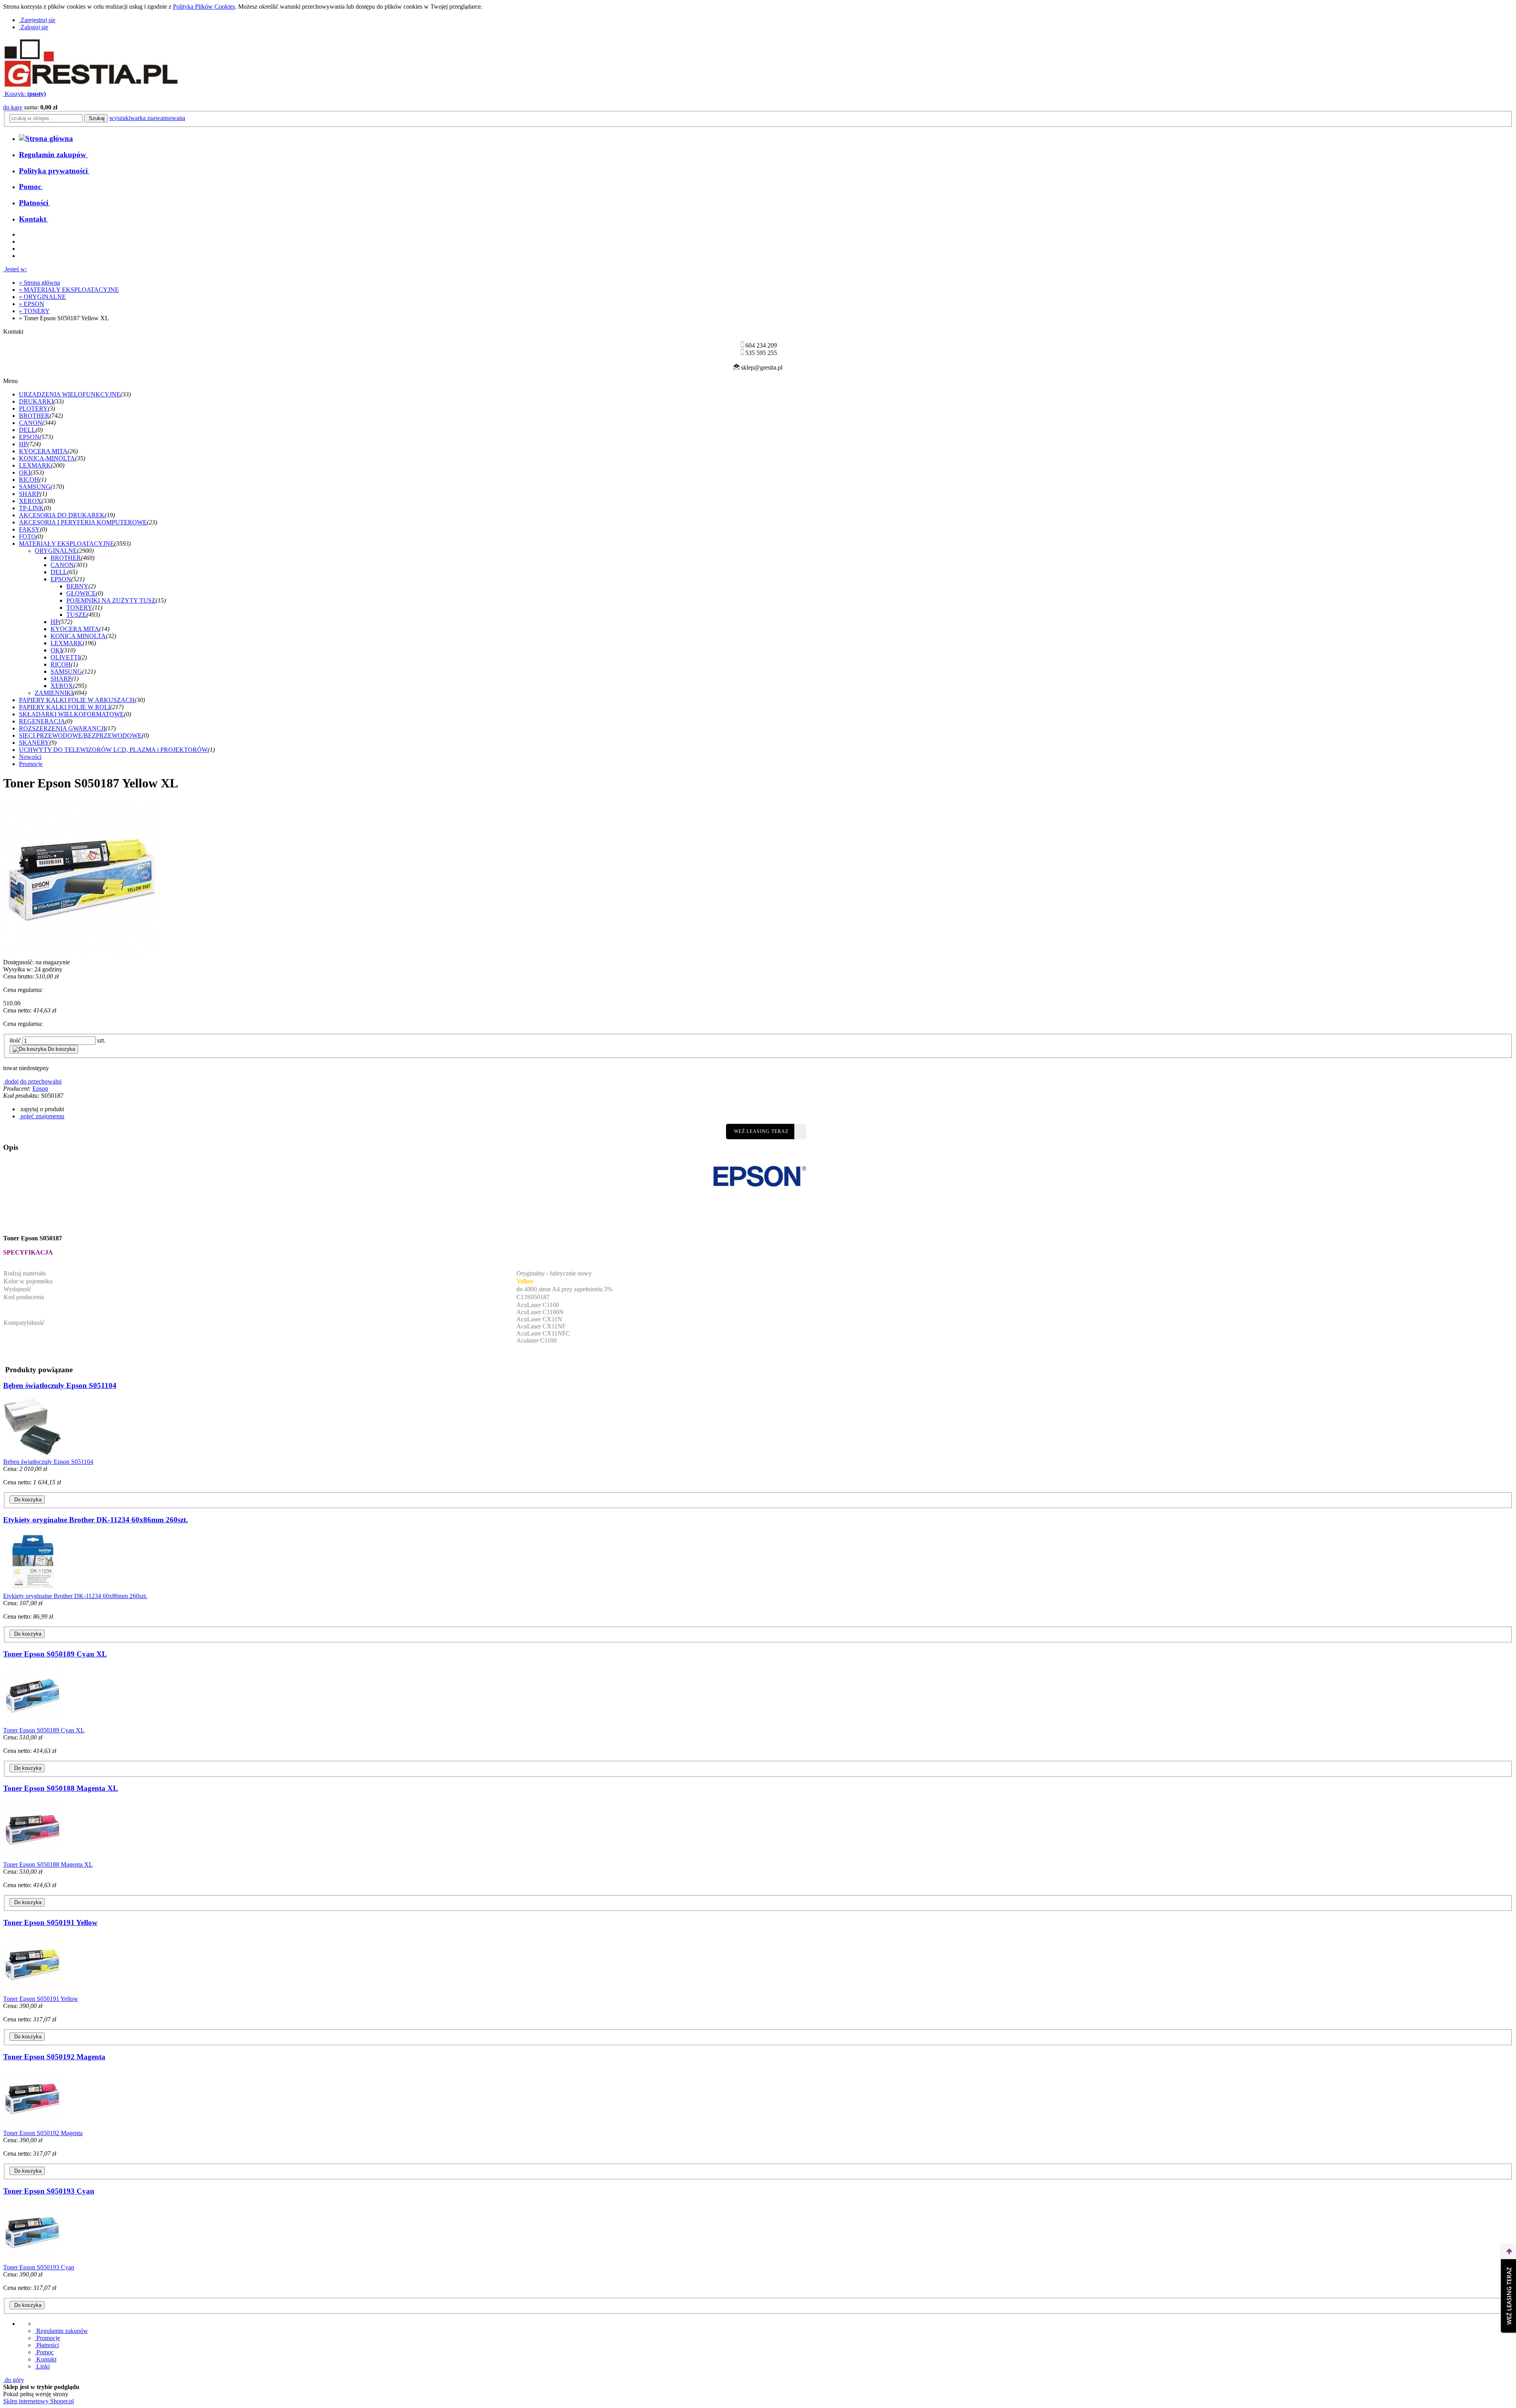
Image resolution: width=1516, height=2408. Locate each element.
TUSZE (76, 615)
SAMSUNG (35, 487)
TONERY (79, 608)
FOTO (27, 536)
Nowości (30, 757)
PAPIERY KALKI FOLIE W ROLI (65, 707)
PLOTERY (33, 409)
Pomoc (44, 2352)
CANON (31, 423)
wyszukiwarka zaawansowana (147, 118)
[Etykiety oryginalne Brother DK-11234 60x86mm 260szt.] (33, 1589)
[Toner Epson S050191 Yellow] (33, 1992)
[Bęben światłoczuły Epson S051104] (33, 1455)
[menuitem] (53, 155)
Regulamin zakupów (61, 2331)
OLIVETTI (65, 657)
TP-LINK (31, 508)
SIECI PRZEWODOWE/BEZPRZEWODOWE (80, 735)
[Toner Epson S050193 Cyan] (33, 2260)
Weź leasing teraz (761, 1131)
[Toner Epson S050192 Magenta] (33, 2126)
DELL (27, 430)
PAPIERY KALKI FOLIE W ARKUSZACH (77, 700)
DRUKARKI (36, 401)
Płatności (47, 2345)
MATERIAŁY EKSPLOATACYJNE (67, 544)
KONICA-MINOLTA (47, 458)
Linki (42, 2366)
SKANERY (34, 743)
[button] (41, 1109)
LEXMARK (35, 465)
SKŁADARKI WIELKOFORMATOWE (71, 714)
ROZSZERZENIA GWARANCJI (62, 728)
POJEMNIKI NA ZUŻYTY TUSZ (111, 600)
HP (23, 444)
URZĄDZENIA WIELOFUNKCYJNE (70, 394)
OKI (25, 472)
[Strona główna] (91, 87)
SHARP (29, 494)
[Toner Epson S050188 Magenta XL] (33, 1857)
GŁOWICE (81, 593)
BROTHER (34, 416)
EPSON (29, 437)
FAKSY (29, 529)
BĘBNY (77, 586)
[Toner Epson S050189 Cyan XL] (33, 1723)
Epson (40, 1088)
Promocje (31, 764)
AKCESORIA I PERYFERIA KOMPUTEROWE (83, 522)
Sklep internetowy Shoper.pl (38, 2401)
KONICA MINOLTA (78, 636)
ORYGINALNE (56, 551)
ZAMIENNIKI (54, 693)
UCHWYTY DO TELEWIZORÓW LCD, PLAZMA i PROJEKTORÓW (113, 750)
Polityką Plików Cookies (204, 7)
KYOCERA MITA (43, 451)
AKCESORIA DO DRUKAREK (62, 515)
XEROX (30, 501)
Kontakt (46, 2359)
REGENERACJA (42, 721)
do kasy (13, 107)
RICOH (29, 480)
